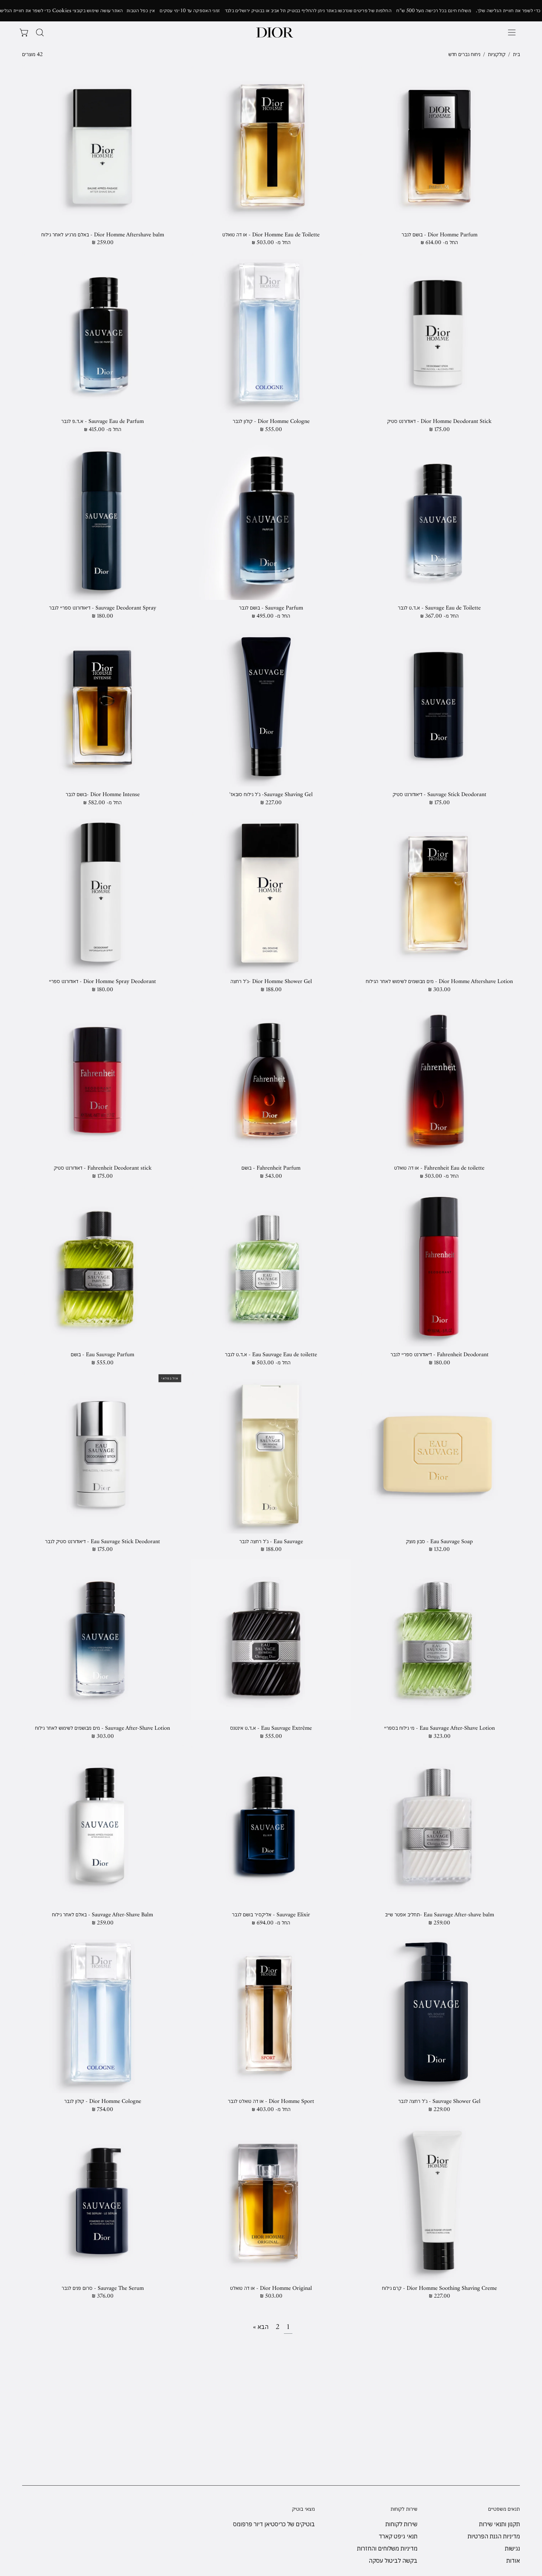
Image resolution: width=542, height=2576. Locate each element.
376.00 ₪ (103, 2296)
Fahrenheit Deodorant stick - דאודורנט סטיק (103, 1168)
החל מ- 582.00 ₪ (103, 803)
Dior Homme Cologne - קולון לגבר (271, 421)
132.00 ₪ (439, 1549)
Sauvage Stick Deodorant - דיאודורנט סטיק (439, 794)
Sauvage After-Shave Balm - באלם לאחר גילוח (103, 1915)
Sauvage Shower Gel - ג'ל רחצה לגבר (439, 2101)
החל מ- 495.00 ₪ (271, 616)
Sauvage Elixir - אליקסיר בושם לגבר (271, 1915)
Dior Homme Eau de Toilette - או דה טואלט (271, 235)
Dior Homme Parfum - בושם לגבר (439, 235)
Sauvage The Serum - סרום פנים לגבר (103, 2288)
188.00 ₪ (271, 990)
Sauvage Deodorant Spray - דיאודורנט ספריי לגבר (103, 608)
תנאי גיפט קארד (398, 2536)
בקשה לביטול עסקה (393, 2561)
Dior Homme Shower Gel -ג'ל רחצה (271, 981)
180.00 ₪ (103, 616)
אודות (513, 2561)
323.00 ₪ (439, 1736)
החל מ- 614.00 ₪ (439, 242)
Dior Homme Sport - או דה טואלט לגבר (271, 2101)
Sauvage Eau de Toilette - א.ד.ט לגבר (439, 608)
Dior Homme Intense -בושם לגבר (103, 794)
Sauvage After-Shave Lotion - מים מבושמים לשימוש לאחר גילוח (103, 1728)
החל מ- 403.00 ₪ (271, 2109)
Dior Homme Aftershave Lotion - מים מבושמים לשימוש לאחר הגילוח (439, 981)
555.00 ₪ (271, 429)
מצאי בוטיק (303, 2509)
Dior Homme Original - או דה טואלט (271, 2288)
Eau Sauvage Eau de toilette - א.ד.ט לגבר (271, 1355)
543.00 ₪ (271, 1176)
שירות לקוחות (404, 2509)
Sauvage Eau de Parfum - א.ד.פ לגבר (103, 421)
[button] (40, 32)
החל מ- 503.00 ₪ (271, 242)
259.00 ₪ (103, 242)
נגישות (512, 2548)
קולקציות (497, 54)
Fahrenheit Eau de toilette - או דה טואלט (439, 1168)
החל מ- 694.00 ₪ (271, 1923)
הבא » (261, 2327)
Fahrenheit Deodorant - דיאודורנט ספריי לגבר (439, 1355)
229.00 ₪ (439, 2109)
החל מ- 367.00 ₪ (439, 616)
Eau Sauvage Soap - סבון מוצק (439, 1542)
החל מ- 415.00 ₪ (103, 429)
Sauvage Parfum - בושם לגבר (271, 608)
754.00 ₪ (103, 2109)
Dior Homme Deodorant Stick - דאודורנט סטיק (439, 421)
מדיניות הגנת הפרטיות (494, 2536)
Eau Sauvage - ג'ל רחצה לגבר (271, 1542)
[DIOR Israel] (275, 32)
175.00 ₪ (439, 429)
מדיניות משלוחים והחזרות (387, 2548)
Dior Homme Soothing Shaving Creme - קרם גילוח (439, 2288)
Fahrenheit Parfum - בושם (271, 1168)
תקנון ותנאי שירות (499, 2524)
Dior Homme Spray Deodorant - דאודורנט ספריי (103, 981)
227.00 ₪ (271, 803)
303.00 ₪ (439, 990)
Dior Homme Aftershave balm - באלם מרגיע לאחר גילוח (103, 235)
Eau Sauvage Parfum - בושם (103, 1355)
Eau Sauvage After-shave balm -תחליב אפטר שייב (439, 1915)
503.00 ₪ (271, 2296)
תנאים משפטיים (504, 2509)
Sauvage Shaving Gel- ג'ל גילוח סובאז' (271, 794)
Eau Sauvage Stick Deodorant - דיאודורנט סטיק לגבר (103, 1542)
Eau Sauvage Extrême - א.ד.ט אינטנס (271, 1728)
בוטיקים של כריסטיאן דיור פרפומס (274, 2524)
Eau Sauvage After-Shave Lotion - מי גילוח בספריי (439, 1728)
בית (516, 54)
